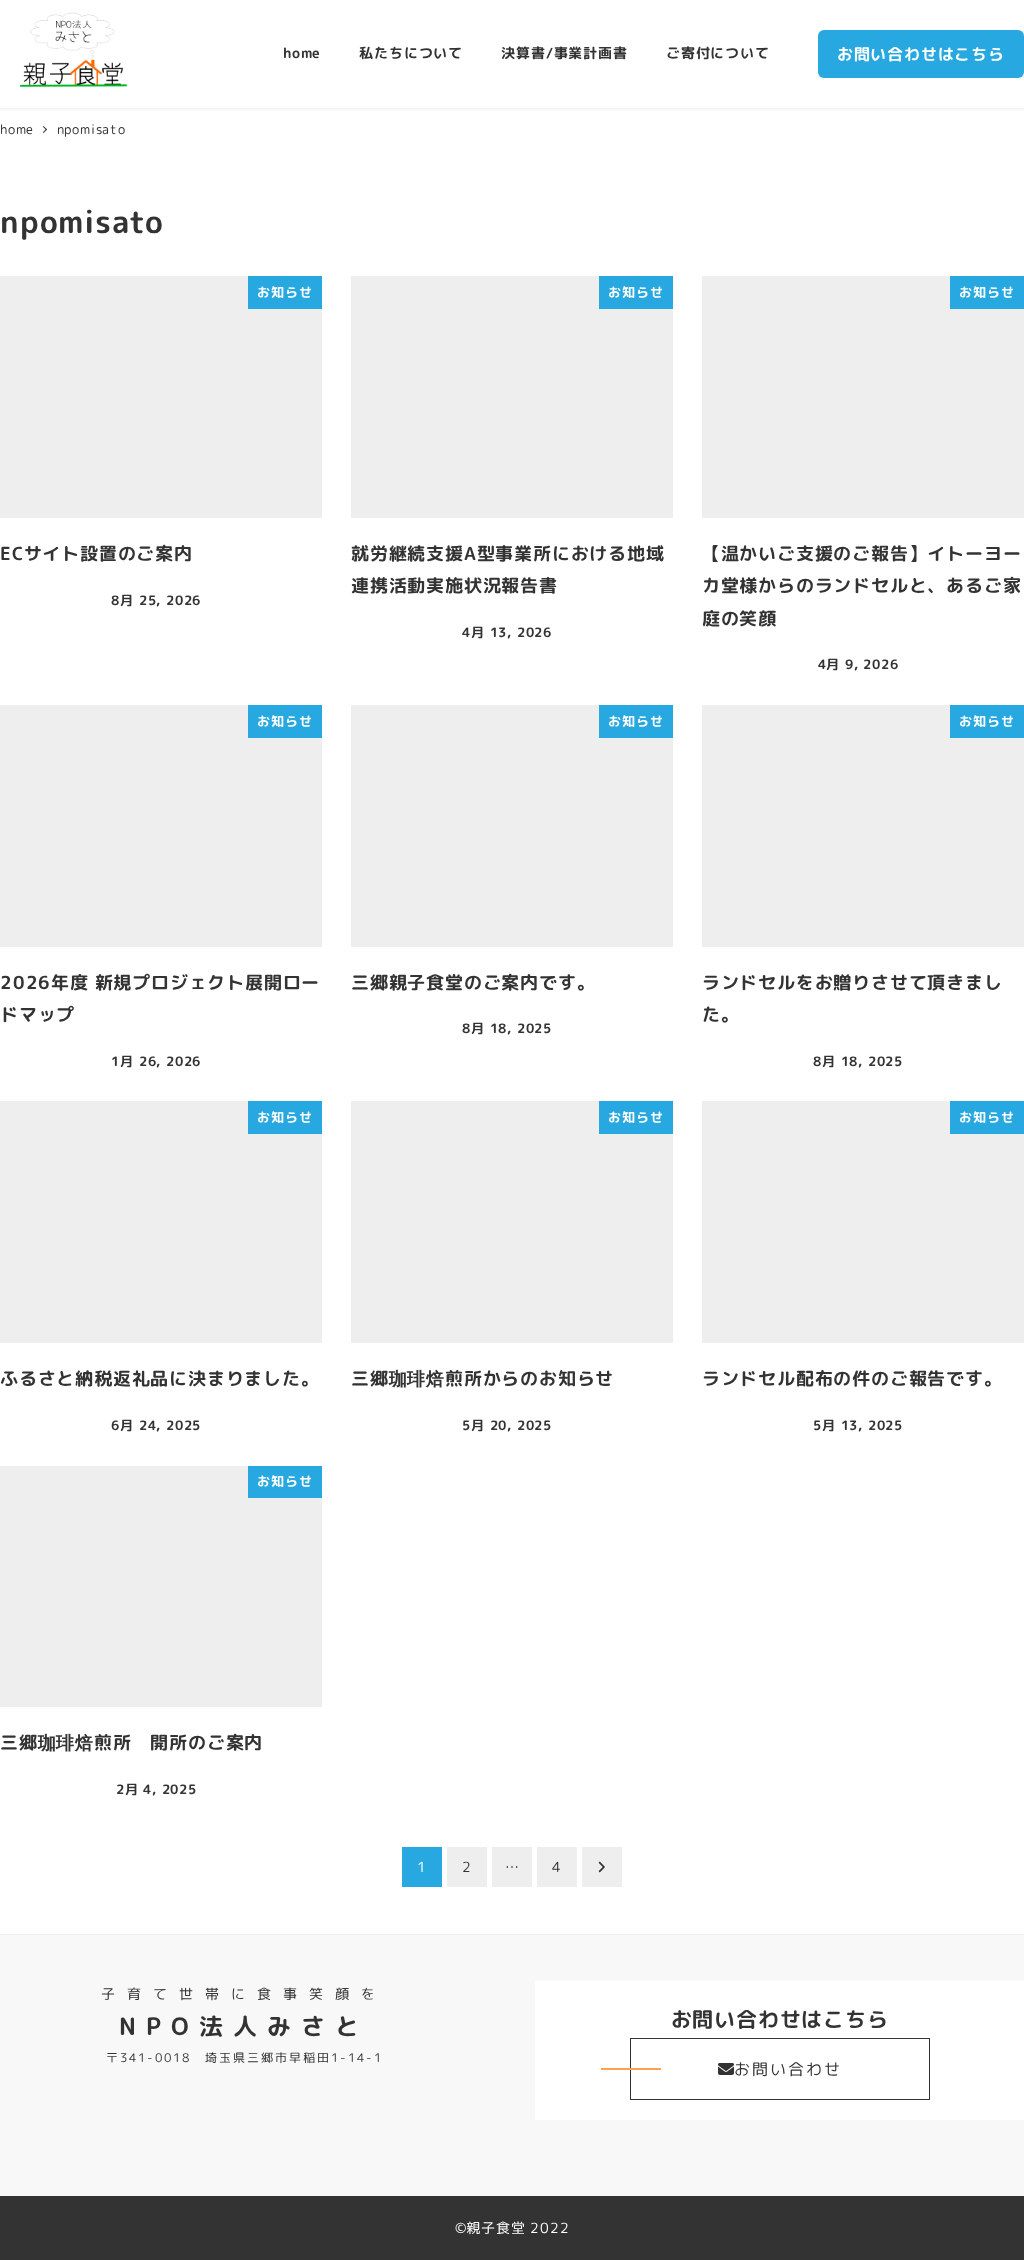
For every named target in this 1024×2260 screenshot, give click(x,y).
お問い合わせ (788, 2069)
